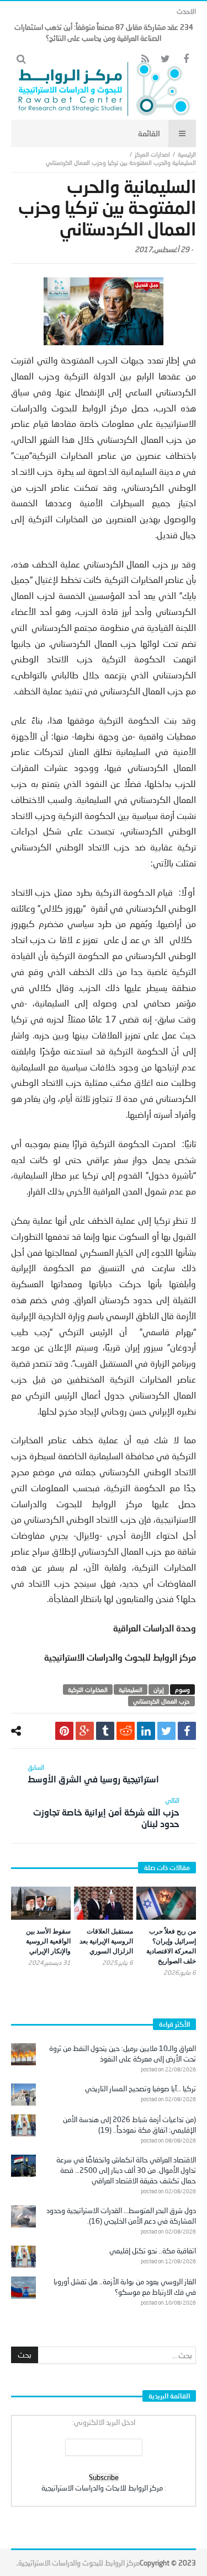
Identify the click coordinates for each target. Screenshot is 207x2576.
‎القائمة (149, 133)
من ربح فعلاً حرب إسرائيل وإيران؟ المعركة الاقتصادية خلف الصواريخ (171, 1946)
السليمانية (131, 1689)
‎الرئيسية (187, 154)
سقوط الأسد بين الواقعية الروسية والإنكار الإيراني (48, 1941)
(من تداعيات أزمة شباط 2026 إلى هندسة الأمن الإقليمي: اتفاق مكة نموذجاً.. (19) (129, 2125)
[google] (85, 1731)
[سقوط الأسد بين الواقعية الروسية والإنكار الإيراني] (41, 1903)
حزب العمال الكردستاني (161, 1701)
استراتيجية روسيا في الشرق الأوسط (93, 1774)
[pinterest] (64, 1731)
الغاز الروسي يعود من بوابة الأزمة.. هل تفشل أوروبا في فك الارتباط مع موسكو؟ (125, 2287)
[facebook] (187, 1731)
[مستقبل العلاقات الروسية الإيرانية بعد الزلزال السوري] (104, 1903)
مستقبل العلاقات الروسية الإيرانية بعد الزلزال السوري (106, 1941)
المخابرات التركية (88, 1689)
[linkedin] (146, 1731)
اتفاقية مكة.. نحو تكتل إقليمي (153, 2251)
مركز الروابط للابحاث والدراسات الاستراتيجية (102, 2488)
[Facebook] (186, 59)
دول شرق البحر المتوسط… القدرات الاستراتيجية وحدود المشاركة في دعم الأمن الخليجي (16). (121, 2216)
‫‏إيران (159, 1689)
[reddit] (126, 1731)
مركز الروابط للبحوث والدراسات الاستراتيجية (79, 2563)
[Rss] (145, 59)
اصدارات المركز (152, 154)
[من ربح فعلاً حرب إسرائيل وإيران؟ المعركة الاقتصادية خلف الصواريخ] (166, 1903)
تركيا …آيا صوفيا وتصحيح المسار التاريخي (140, 2088)
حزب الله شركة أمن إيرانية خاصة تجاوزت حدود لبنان (106, 1812)
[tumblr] (105, 1731)
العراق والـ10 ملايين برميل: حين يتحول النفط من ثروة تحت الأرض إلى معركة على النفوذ (123, 2053)
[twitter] (166, 1731)
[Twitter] (165, 59)
